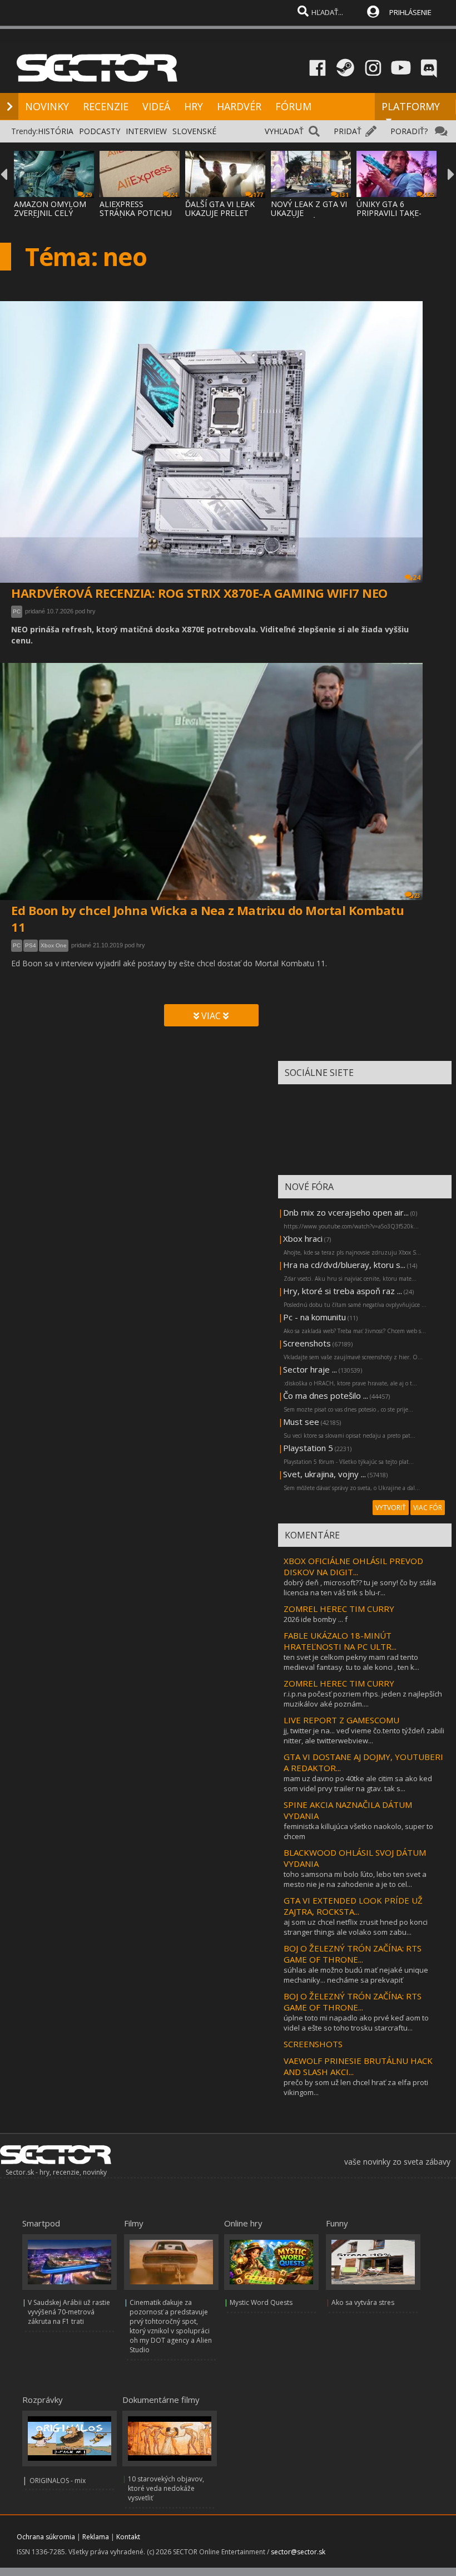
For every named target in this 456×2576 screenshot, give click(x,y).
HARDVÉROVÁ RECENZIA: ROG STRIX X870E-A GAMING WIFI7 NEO (199, 593)
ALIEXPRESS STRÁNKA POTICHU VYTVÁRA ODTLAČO (136, 213)
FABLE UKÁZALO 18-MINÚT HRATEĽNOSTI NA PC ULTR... (340, 1641)
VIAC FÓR (428, 1508)
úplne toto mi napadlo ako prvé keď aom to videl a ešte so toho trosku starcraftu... (356, 2023)
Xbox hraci (303, 1238)
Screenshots (307, 1343)
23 (417, 896)
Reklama (96, 2537)
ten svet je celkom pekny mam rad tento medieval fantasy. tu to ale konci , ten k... (351, 1662)
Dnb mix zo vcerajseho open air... (346, 1212)
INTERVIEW (146, 131)
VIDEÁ (156, 106)
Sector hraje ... (310, 1369)
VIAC (211, 1016)
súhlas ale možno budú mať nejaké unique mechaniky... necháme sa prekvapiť (356, 1975)
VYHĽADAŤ (284, 131)
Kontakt (128, 2537)
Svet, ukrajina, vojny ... (324, 1474)
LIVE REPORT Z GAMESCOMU (341, 1720)
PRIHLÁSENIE (410, 12)
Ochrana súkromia (46, 2537)
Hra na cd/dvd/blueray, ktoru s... (344, 1265)
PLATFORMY (411, 106)
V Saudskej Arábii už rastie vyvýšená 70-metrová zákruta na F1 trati (69, 2312)
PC (17, 611)
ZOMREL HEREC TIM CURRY (339, 1609)
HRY (194, 106)
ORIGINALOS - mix (58, 2481)
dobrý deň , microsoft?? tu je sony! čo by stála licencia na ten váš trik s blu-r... (360, 1587)
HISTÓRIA (56, 131)
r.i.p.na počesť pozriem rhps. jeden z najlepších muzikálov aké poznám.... (363, 1699)
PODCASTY (100, 131)
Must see (301, 1422)
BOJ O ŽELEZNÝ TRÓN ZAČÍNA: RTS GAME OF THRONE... (353, 1954)
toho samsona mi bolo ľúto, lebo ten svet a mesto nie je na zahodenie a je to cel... (355, 1879)
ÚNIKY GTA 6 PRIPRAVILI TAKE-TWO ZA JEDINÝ (389, 213)
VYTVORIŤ (391, 1508)
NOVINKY (47, 106)
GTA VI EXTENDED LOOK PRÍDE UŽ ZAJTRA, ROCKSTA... (353, 1906)
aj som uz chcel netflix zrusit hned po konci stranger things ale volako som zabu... (356, 1927)
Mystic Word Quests (261, 2302)
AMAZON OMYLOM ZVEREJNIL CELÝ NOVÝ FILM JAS (50, 213)
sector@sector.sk (298, 2552)
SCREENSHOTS (313, 2044)
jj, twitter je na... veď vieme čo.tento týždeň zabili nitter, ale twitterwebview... (364, 1736)
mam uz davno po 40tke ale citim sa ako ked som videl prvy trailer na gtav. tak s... (358, 1783)
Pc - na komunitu (314, 1317)
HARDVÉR (239, 106)
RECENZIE (106, 106)
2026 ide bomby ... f (316, 1619)
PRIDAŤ (348, 131)
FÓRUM (293, 106)
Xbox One (54, 945)
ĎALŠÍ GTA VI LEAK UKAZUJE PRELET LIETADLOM (220, 213)
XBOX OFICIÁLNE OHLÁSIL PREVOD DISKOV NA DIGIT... (353, 1566)
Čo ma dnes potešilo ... (326, 1395)
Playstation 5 (308, 1448)
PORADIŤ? (409, 131)
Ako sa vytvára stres (363, 2302)
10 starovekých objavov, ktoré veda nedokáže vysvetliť (166, 2488)
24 (417, 577)
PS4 (31, 945)
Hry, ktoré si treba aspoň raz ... (343, 1291)
